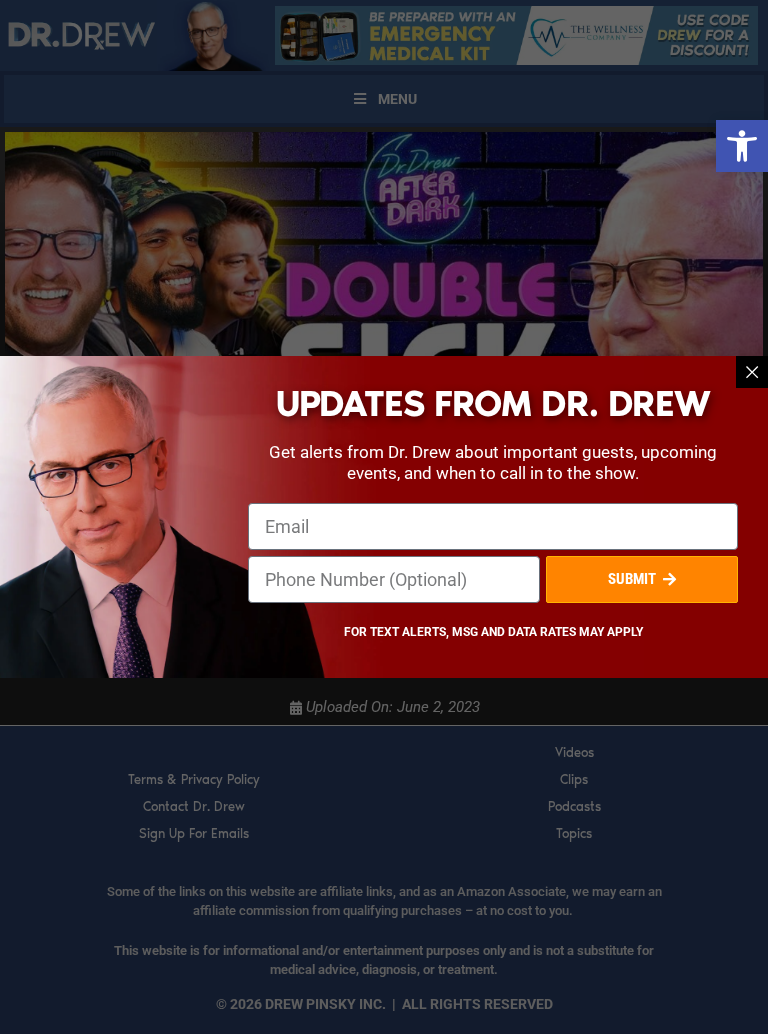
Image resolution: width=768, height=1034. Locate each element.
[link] (742, 146)
